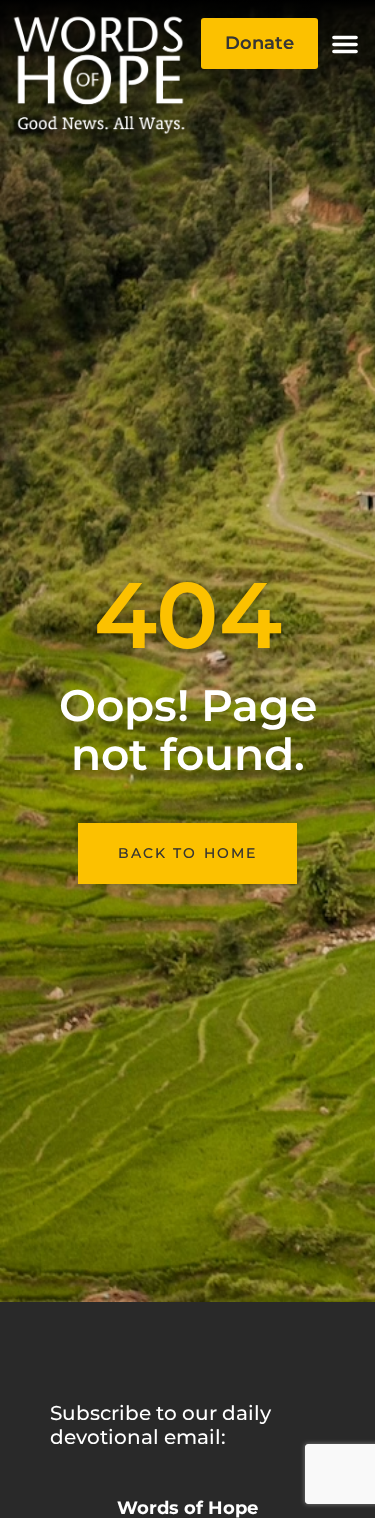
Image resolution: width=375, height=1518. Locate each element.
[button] (345, 44)
